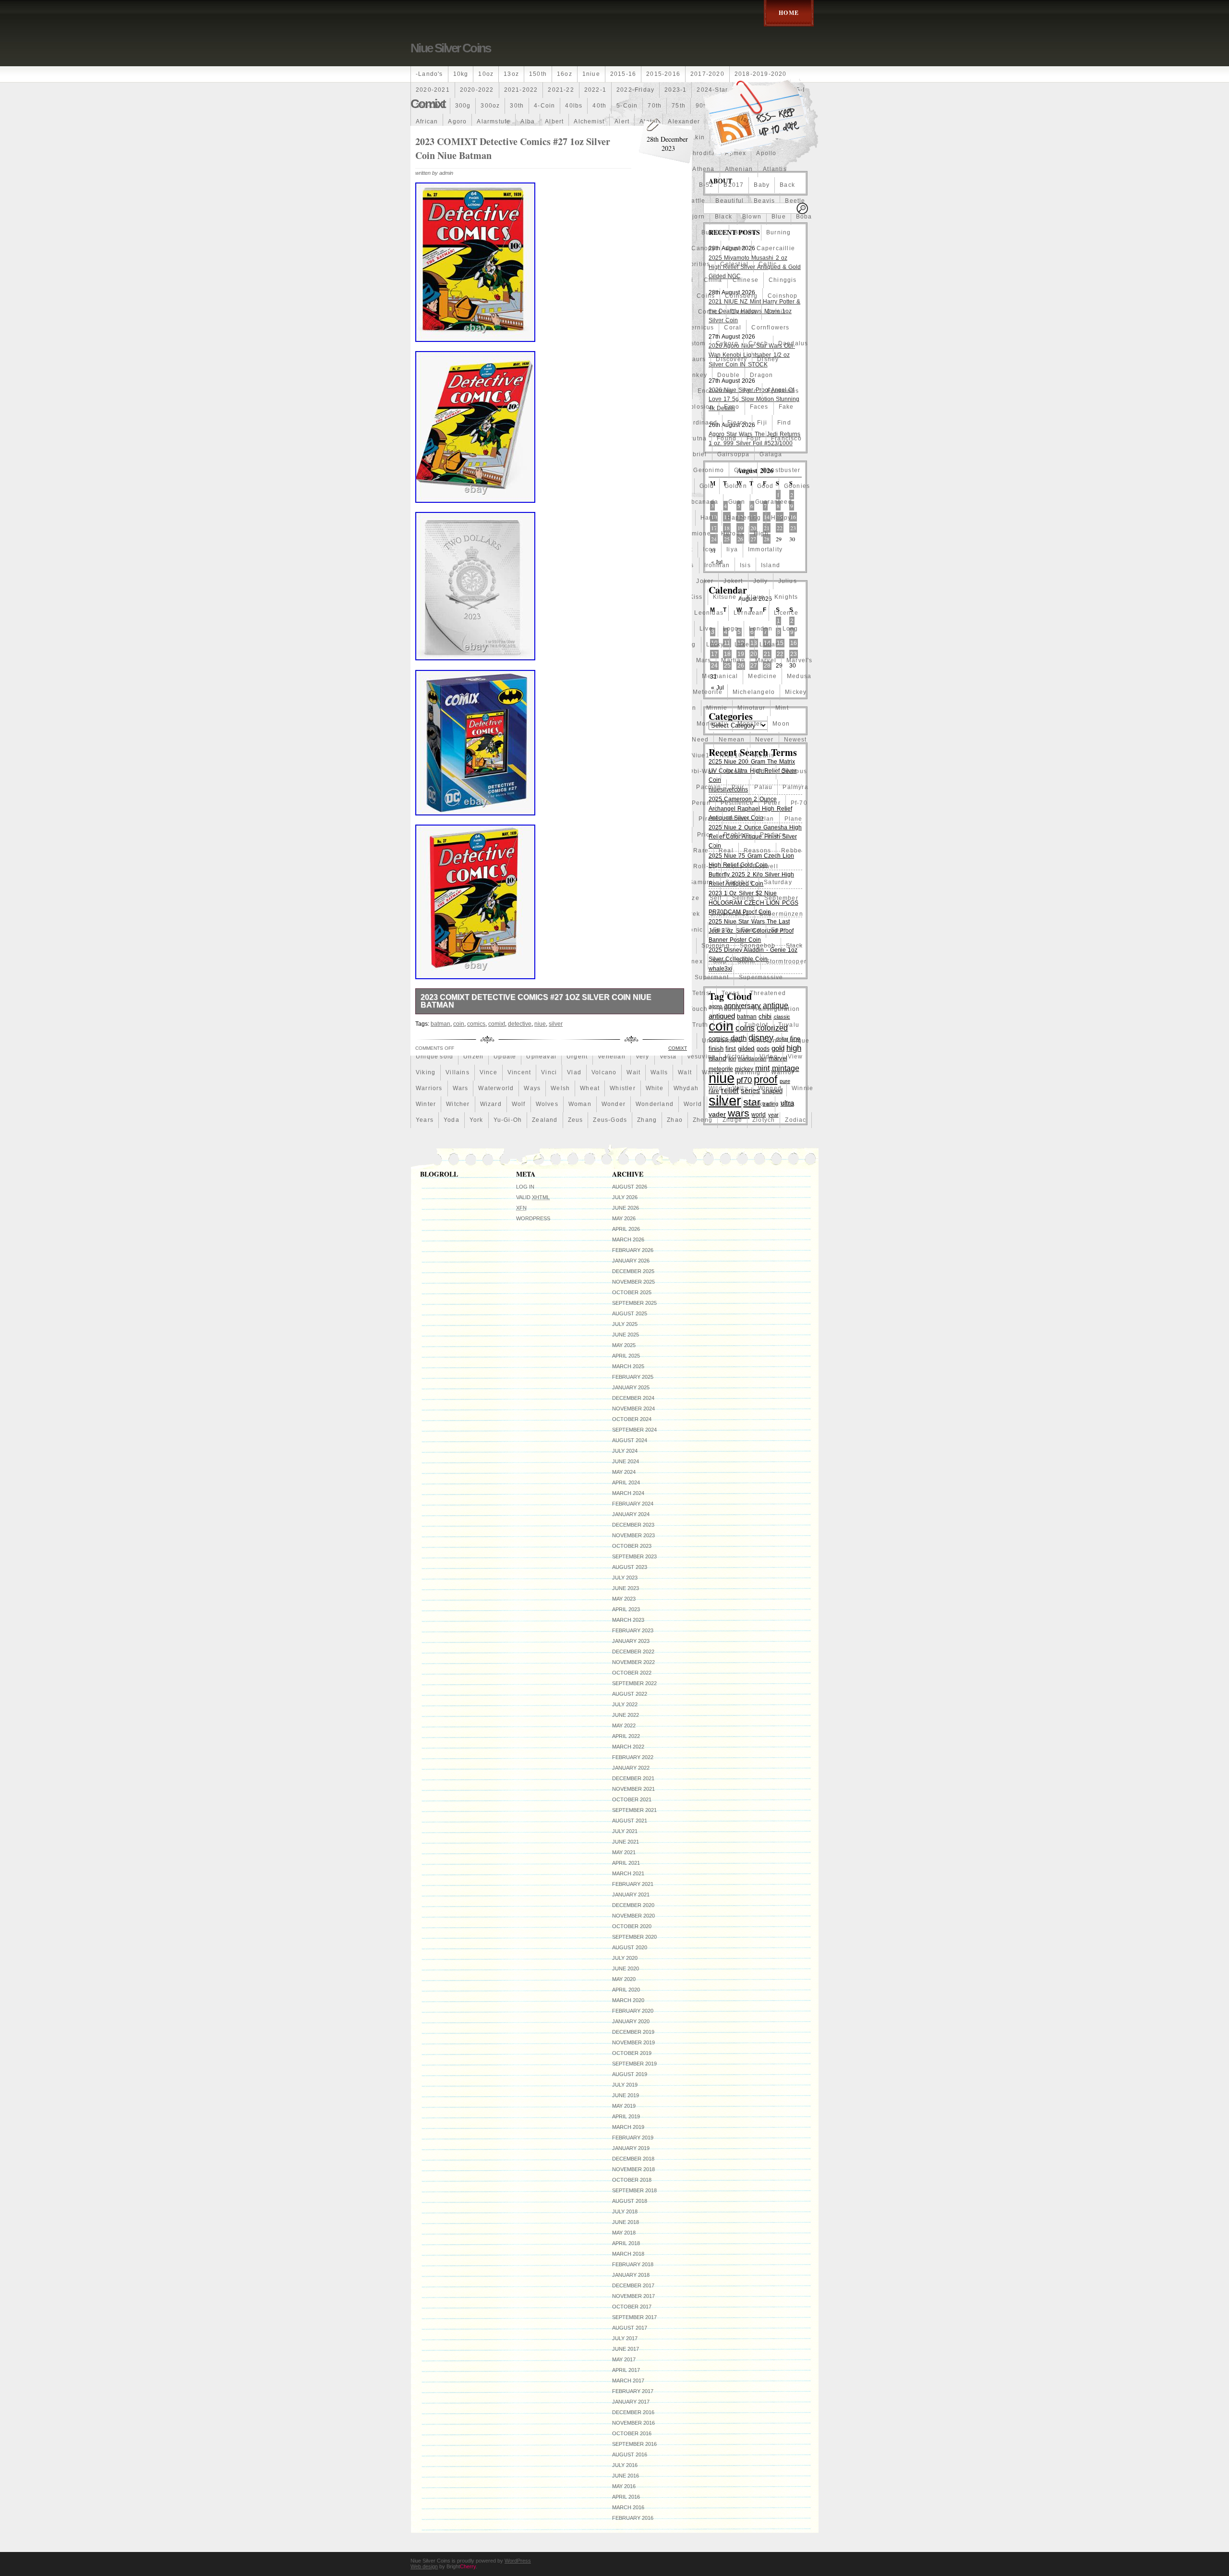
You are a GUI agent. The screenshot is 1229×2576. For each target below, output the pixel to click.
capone (428, 264)
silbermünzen (781, 914)
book (456, 232)
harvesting (491, 534)
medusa (799, 676)
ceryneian (514, 280)
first (503, 438)
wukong (724, 1104)
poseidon (532, 835)
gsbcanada (700, 502)
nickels (523, 755)
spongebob (758, 946)
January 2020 (631, 2021)
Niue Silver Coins (451, 48)
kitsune (725, 597)
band (424, 201)
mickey (796, 692)
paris (487, 803)
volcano (604, 1072)
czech (758, 343)
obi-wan (702, 771)
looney (500, 644)
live (706, 629)
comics (710, 312)
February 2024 (633, 1504)
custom (693, 343)
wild (716, 1088)
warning (747, 1072)
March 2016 (628, 2507)
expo (732, 407)
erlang (484, 407)
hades (507, 518)
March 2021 (628, 1873)
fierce (737, 423)
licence (786, 613)
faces (759, 407)
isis (745, 565)
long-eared (434, 644)
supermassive (761, 977)
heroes (732, 534)
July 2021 (625, 1831)
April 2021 (626, 1863)
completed (505, 328)
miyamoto (493, 724)
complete (463, 328)
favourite (535, 423)
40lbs (574, 106)
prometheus (434, 851)
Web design (424, 2566)
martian (733, 660)
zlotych (764, 1120)
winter (426, 1104)
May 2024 (624, 1472)
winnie (802, 1088)
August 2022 (630, 1694)
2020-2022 (477, 90)
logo (731, 629)
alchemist (589, 122)
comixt (427, 328)
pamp (425, 803)
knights (786, 597)
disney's (429, 375)
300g (463, 106)
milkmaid (430, 708)
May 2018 (624, 2233)
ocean (736, 771)
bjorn (696, 217)
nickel (491, 755)
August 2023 (630, 1567)
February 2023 (633, 1630)
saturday (778, 882)
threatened (768, 993)
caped (736, 248)
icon (710, 549)
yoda (452, 1120)
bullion (745, 232)
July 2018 (625, 2211)
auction (428, 185)
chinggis (783, 280)
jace (464, 581)
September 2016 (634, 2444)
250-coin (430, 106)
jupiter (458, 597)
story (424, 977)
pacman (709, 787)
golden (736, 486)
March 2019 (628, 2127)
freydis (511, 454)
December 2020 (633, 1905)
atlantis (775, 169)
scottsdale (519, 898)
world (693, 1104)
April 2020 (626, 1990)
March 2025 (628, 1366)
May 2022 (624, 1725)
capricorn (466, 264)
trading (730, 1009)
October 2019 (632, 2053)
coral (733, 328)
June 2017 (626, 2349)
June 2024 (626, 1461)
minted (426, 724)
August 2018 (630, 2201)
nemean (732, 740)
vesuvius (701, 1057)
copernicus (696, 328)
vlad (574, 1072)
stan (460, 961)
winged (770, 1088)
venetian (612, 1057)
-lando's (429, 74)
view (795, 1057)
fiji (762, 423)
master (523, 676)
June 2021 (626, 1842)
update (505, 1057)
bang (450, 201)
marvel (766, 660)
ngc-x (425, 755)
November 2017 (633, 2296)
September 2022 (634, 1683)
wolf (519, 1104)
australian (504, 185)
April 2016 (626, 2497)
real (726, 851)
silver (425, 930)
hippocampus (437, 549)
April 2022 (626, 1736)
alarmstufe (494, 122)
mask (458, 676)
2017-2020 (707, 74)
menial (510, 692)
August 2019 (630, 2074)
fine (456, 438)
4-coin (544, 106)
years (425, 1120)
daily (424, 359)
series (426, 914)
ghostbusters (436, 486)
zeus (576, 1120)
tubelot (756, 1025)
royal (462, 882)
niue (540, 1024)
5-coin (627, 106)
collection (517, 312)
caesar (493, 248)
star (484, 961)
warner (713, 1072)
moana (529, 724)
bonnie (427, 232)
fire (480, 438)
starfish (512, 961)
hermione (696, 534)
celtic (768, 264)
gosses (427, 502)
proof (472, 851)
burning (778, 232)
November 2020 (633, 1916)
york (476, 1120)
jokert (733, 581)
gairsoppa (734, 454)
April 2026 (626, 1229)
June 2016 (626, 2476)
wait (633, 1072)
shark (485, 914)
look (470, 644)
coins (706, 296)
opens (482, 787)
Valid (533, 1197)
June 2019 (626, 2095)
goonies (797, 486)
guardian (430, 518)
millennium (512, 708)
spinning (716, 946)
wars (461, 1088)
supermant (712, 977)
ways (532, 1088)
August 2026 (630, 1187)
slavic (513, 930)
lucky (715, 644)
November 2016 (633, 2423)
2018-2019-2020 (761, 74)
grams (486, 502)
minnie (717, 708)
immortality (765, 549)
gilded (477, 486)
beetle (795, 201)
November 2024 (633, 1409)
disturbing (469, 375)
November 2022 (633, 1662)
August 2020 (630, 1947)
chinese (746, 280)
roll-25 (705, 866)
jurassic (492, 597)
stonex (692, 961)
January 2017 (631, 2402)
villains (458, 1072)
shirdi (513, 914)
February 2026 (633, 1250)
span (779, 930)
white (655, 1088)
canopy (703, 248)
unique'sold (434, 1057)
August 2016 (630, 2454)
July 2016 (625, 2465)
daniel (452, 359)
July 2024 (625, 1451)
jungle (426, 597)
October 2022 (632, 1673)
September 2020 (634, 1937)
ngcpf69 (458, 755)
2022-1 (595, 90)
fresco (451, 454)
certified (474, 280)
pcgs (513, 803)
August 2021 (630, 1821)
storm (747, 961)
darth (482, 359)
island (771, 565)
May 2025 (624, 1345)
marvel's (800, 660)
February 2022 (633, 1757)
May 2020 (624, 1979)
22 (780, 528)
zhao (675, 1120)
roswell (765, 866)
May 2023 (624, 1599)
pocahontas (461, 835)
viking (426, 1072)
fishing (531, 438)
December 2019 (633, 2032)
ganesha (467, 470)
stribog (453, 977)
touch (698, 1009)
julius (788, 581)
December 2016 (633, 2412)
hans (709, 518)
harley (426, 534)
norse (491, 771)
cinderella (474, 296)
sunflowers (518, 977)
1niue (591, 74)
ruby (489, 882)
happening (744, 518)
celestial (734, 264)
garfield (503, 470)
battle (696, 201)
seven (456, 914)
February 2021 (633, 1884)
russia (518, 882)
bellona (493, 217)
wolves (547, 1104)
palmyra (795, 787)
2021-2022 (521, 90)
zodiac (795, 1120)
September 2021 (634, 1810)
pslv (497, 851)
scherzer (430, 898)
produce (773, 835)
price (705, 835)
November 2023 (633, 1535)
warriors (429, 1088)
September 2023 (634, 1556)
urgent (577, 1057)
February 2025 (633, 1377)
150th (538, 74)
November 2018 (633, 2169)
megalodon (433, 692)
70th (655, 106)
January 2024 (631, 1514)
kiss (696, 597)
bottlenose (491, 232)
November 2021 (633, 1789)
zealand (545, 1120)
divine (506, 375)
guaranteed (774, 502)
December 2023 (633, 1525)
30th (517, 106)
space (751, 930)
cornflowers (770, 328)
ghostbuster (781, 470)
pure (521, 851)
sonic (694, 930)
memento (475, 692)
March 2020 (628, 2000)
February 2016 (633, 2518)
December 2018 (633, 2159)
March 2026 (628, 1239)
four (754, 438)
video (769, 1057)
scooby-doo (473, 898)
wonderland (655, 1104)
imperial (429, 565)
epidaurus (783, 391)
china (713, 280)
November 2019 (633, 2042)
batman (440, 1024)
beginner (430, 217)
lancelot (480, 613)
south (722, 930)
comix (777, 312)
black (723, 217)
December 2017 (633, 2285)
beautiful (729, 201)
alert (622, 122)
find (784, 423)
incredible (468, 565)
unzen (473, 1057)
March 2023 (628, 1620)
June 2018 (626, 2222)
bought (529, 232)
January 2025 (631, 1387)
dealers (512, 359)
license (428, 629)
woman (580, 1104)
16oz (565, 74)
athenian (739, 169)
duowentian (434, 391)
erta (511, 407)
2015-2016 (663, 74)
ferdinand (701, 423)
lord (529, 644)
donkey (695, 375)
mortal (459, 740)
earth (472, 391)
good (765, 486)
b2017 (734, 185)
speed (532, 946)
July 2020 (625, 1958)
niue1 (700, 755)
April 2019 (626, 2116)
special (500, 946)
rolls (735, 866)
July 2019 (625, 2085)
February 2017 (633, 2391)
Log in (525, 1187)
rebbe (791, 851)
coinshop (783, 296)
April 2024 (626, 1482)
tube (727, 1025)
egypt (499, 391)
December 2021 (633, 1778)
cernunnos (433, 280)
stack (795, 946)
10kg (461, 74)
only (456, 787)
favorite (497, 423)
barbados (519, 201)
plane (794, 819)
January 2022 (631, 1768)
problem (736, 835)
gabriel (695, 454)
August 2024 (630, 1440)
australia (464, 185)
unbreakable (722, 1041)
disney (768, 359)
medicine (762, 676)
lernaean (749, 613)
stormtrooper (786, 961)
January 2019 (631, 2148)
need (700, 740)
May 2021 (624, 1852)
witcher (458, 1104)
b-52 (706, 185)
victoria (737, 1057)
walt (685, 1072)
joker (705, 581)
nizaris (763, 755)
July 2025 (625, 1324)
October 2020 (632, 1926)
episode (428, 407)
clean (510, 296)
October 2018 (632, 2180)
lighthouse (468, 629)
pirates (738, 819)
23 (793, 528)
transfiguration (776, 1009)
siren (485, 930)
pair (738, 787)
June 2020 (626, 1968)
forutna (695, 438)
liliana (506, 629)
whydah (686, 1088)
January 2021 (631, 1895)
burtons (428, 248)
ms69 (512, 740)
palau (763, 787)
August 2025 (630, 1313)
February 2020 (633, 2011)
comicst (744, 312)
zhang (647, 1120)
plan (767, 819)
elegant (530, 391)
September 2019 (634, 2064)
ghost (743, 470)
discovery (731, 359)
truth (700, 1025)
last (510, 613)
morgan (428, 740)
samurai (702, 882)
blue (779, 217)
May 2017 (624, 2359)
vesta (668, 1057)
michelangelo (754, 692)
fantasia (461, 423)
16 (794, 643)
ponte (498, 835)
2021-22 (561, 90)
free (423, 454)
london (761, 629)
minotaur (751, 708)
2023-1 (675, 90)
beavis (764, 201)
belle (463, 217)
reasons (757, 851)
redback (429, 866)
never (765, 740)
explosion (698, 407)
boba (804, 217)
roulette (429, 882)
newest (795, 740)
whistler (623, 1088)
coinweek (431, 312)
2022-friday (635, 90)
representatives (479, 866)
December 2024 (633, 1398)
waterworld (496, 1088)
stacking (429, 961)
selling (743, 898)
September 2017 (634, 2317)
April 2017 (626, 2370)
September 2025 (634, 1303)
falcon (426, 423)
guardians (471, 518)
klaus (755, 597)
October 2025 (632, 1292)
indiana (505, 565)
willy (740, 1088)
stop (720, 961)
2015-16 (623, 74)
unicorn (765, 1041)
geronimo (709, 470)
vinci (549, 1072)
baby (762, 185)
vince (488, 1072)
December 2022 (633, 1652)
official (427, 787)
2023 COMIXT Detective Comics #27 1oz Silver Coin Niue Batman (536, 1001)
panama (456, 803)
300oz (490, 106)
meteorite (708, 692)
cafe (522, 248)
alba (528, 122)
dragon (761, 375)
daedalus (793, 343)
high (761, 534)
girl (525, 486)
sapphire (740, 882)
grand (516, 502)
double (729, 375)
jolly (761, 581)
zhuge (732, 1120)
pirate (708, 819)
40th (599, 106)
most (487, 740)
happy (781, 518)
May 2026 (624, 1218)
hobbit (479, 549)
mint (782, 708)
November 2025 (633, 1282)
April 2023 (626, 1609)
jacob (490, 581)
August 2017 (630, 2328)
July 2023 (625, 1578)
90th (703, 106)
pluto (424, 835)
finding (428, 438)
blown (752, 217)
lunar (769, 644)
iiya (732, 549)
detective (520, 1024)
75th (679, 106)
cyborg (727, 343)
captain (504, 264)
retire (524, 866)
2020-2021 (433, 90)
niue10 (731, 755)
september (781, 898)
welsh (560, 1088)
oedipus (794, 771)
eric (458, 407)
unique (798, 1041)
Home (789, 13)
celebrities (693, 264)
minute (458, 724)
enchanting (715, 391)
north (519, 771)
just (522, 597)
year (787, 1104)
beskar (526, 217)
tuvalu (789, 1025)
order (512, 787)
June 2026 (626, 1208)
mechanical (720, 676)
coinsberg (741, 296)
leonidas (709, 613)
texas (731, 993)
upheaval (541, 1057)
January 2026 (631, 1261)
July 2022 (625, 1704)
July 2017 (625, 2338)
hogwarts (514, 549)
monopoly (712, 724)
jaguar (521, 581)
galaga (771, 454)
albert (554, 122)
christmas (432, 296)
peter (772, 803)
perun (701, 803)
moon (781, 724)
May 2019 (624, 2106)
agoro (457, 122)
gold (707, 486)
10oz (486, 74)
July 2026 (625, 1197)
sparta (426, 946)
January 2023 (631, 1641)
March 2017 (628, 2381)
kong (424, 613)
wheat (590, 1088)
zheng (703, 1120)
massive (489, 676)
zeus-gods (610, 1120)
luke (742, 644)
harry (455, 534)
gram (457, 502)
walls (659, 1072)
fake (786, 407)
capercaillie (776, 248)
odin (764, 771)
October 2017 (632, 2307)
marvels (428, 676)
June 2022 (626, 1715)
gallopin (429, 470)
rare (701, 851)
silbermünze (730, 914)
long (790, 629)
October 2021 (632, 1799)
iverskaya (431, 581)
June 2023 (626, 1588)
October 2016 (632, 2433)
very (643, 1057)
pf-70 (799, 803)
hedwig (530, 534)
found (727, 438)
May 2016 (624, 2486)
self (716, 898)
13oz (511, 74)
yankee (759, 1104)
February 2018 (633, 2264)
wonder (614, 1104)
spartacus (462, 946)
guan (737, 502)
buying (461, 248)
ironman (717, 565)
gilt (504, 486)
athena (703, 169)
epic (750, 391)
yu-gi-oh (508, 1120)
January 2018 (631, 2275)
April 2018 (626, 2243)
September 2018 (634, 2190)
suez (483, 977)
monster (750, 724)
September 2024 (634, 1430)
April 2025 (626, 1356)
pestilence (737, 803)
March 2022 (628, 1747)
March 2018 (628, 2254)
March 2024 (628, 1493)
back (787, 185)
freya (480, 454)
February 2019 (633, 2138)
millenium (470, 708)
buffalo (712, 232)
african (427, 122)
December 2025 (633, 1271)
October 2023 (632, 1546)
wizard (491, 1104)
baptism (481, 201)
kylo (449, 613)
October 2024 (632, 1419)
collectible (474, 312)
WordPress (533, 1218)
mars (704, 660)
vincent (519, 1072)
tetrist (702, 993)
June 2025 (626, 1335)
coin (459, 1024)
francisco (786, 438)
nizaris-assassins (444, 771)
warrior (783, 1072)
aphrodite (700, 153)
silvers (455, 930)
